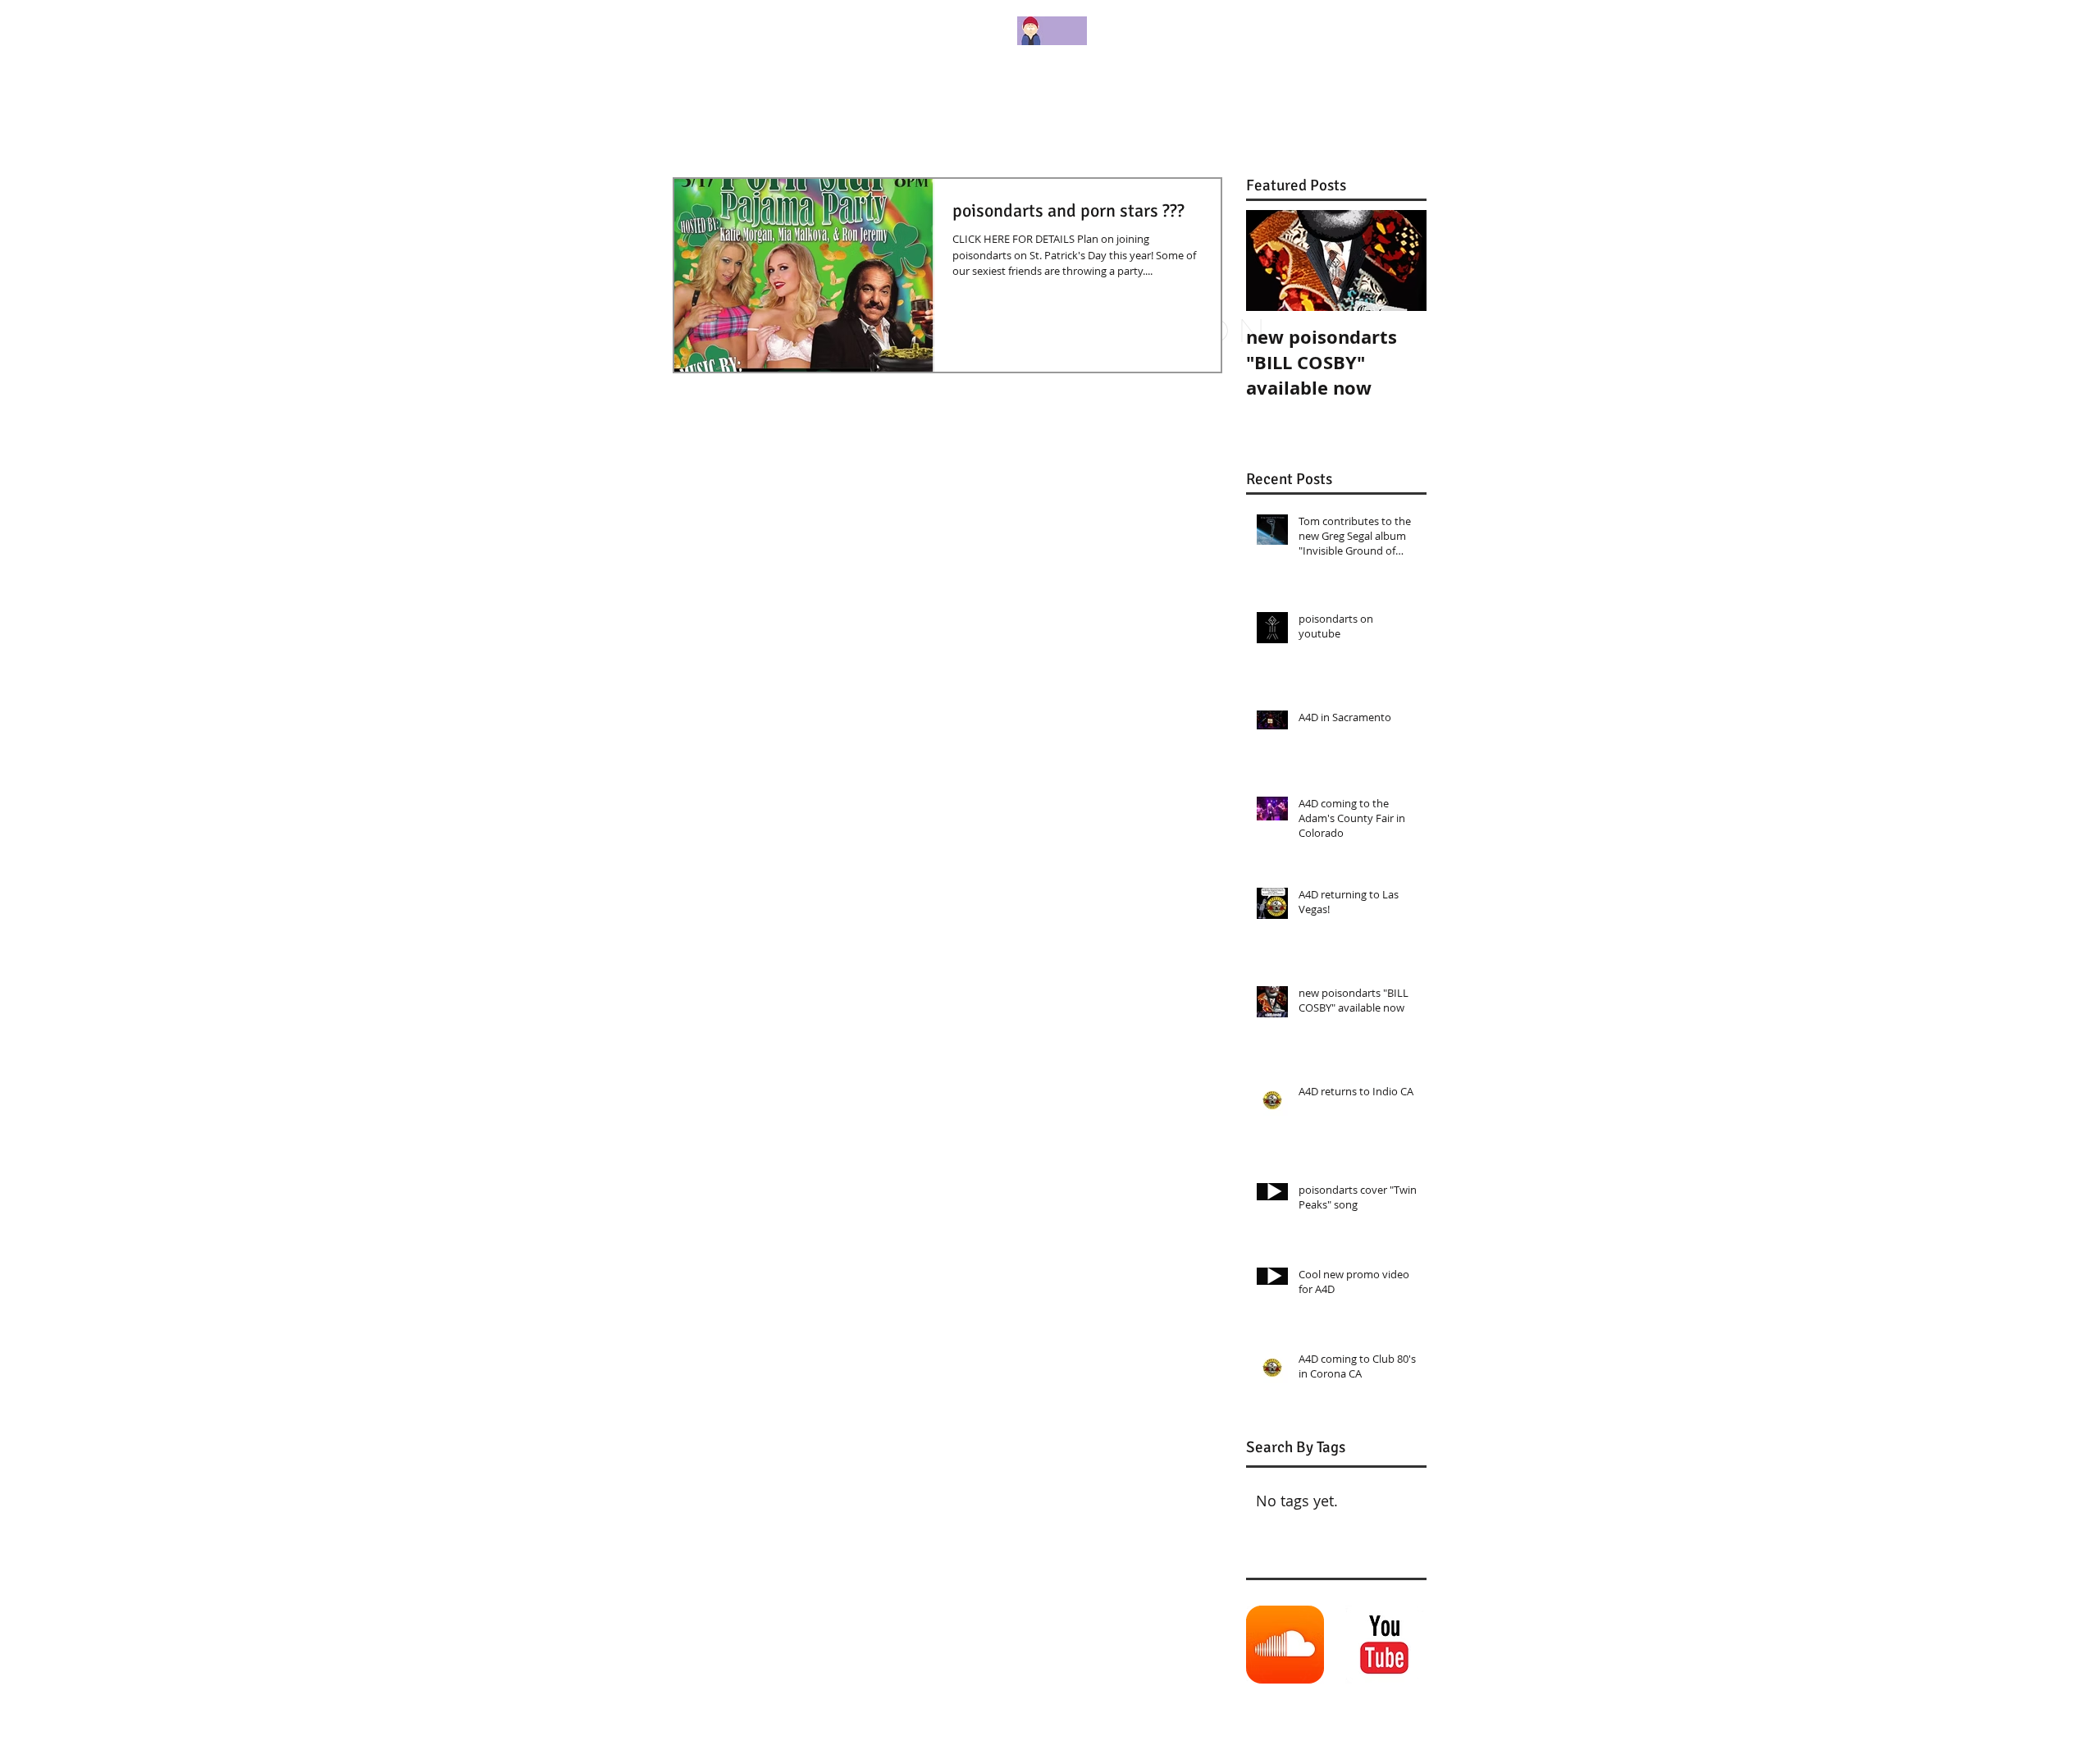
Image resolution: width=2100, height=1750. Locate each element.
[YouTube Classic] (1384, 1645)
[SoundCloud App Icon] (1285, 1645)
